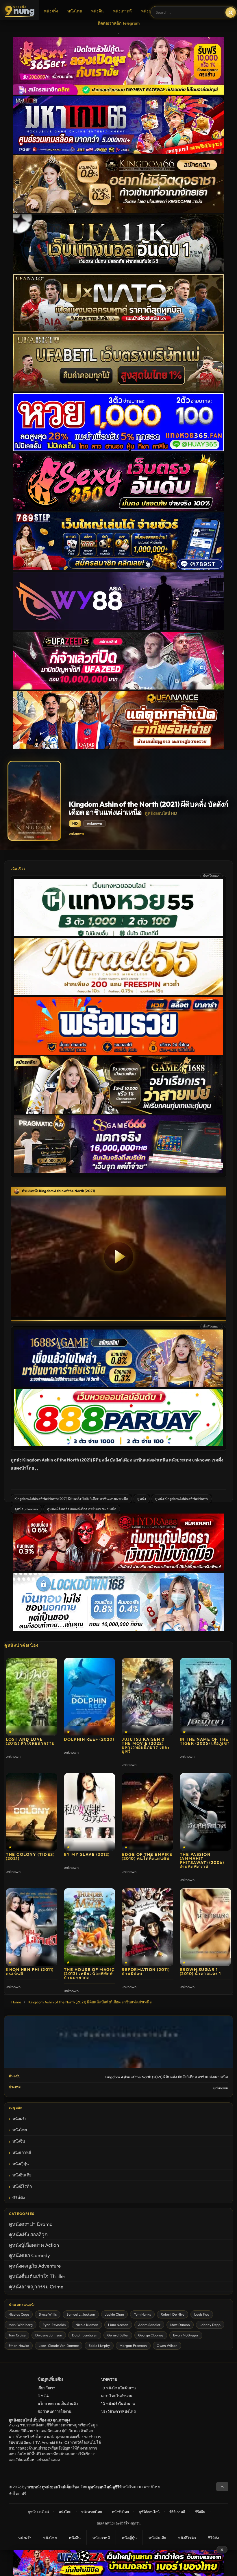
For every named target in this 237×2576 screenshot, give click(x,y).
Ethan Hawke (19, 2346)
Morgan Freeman (133, 2346)
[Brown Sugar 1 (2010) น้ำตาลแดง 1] (206, 1927)
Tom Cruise (17, 2335)
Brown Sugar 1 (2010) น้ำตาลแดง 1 (200, 1972)
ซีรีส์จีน (200, 2512)
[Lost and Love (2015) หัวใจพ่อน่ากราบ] (32, 1697)
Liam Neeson (118, 2325)
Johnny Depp (210, 2325)
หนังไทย (75, 11)
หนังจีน (97, 11)
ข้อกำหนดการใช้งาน (54, 2411)
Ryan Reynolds (54, 2325)
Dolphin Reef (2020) (89, 1739)
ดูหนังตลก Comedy (29, 2255)
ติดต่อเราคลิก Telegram (119, 23)
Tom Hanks (142, 2314)
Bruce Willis (48, 2314)
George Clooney (151, 2335)
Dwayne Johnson (49, 2335)
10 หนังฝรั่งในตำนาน (118, 2404)
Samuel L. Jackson (81, 2314)
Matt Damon (180, 2325)
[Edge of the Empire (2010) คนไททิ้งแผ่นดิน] (148, 1812)
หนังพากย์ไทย (92, 2512)
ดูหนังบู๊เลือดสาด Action (34, 2245)
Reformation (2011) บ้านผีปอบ (146, 1972)
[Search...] (231, 12)
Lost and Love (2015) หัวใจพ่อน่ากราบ (30, 1741)
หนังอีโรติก (22, 2186)
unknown (76, 833)
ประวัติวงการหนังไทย (118, 2411)
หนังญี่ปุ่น (149, 11)
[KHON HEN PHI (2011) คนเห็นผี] (32, 1927)
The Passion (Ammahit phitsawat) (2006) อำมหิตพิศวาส (202, 1860)
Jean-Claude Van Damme (59, 2346)
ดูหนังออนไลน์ (38, 2512)
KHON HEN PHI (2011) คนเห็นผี (30, 1972)
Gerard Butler (118, 2335)
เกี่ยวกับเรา (46, 2388)
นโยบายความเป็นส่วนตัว (58, 2404)
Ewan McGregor (186, 2335)
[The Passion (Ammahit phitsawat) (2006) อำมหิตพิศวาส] (206, 1812)
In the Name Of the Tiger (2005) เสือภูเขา (205, 1741)
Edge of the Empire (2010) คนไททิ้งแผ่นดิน (147, 1856)
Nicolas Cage (19, 2314)
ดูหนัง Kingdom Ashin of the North (182, 1499)
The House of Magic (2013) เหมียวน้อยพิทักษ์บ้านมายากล (89, 1974)
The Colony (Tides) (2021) (30, 1856)
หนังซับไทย (120, 2512)
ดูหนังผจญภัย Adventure (35, 2266)
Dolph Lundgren (85, 2335)
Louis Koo (202, 2314)
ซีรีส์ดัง (19, 2198)
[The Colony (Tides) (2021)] (32, 1812)
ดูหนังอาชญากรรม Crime (36, 2287)
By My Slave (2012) (87, 1854)
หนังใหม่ (65, 2512)
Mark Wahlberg (21, 2325)
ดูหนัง (142, 1499)
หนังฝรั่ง (51, 11)
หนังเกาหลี (122, 11)
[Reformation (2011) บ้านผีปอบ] (148, 1927)
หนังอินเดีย (22, 2175)
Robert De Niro (173, 2314)
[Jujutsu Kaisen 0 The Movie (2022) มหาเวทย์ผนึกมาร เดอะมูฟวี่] (148, 1697)
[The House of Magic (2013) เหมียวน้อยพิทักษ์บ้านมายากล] (90, 1927)
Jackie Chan (114, 2314)
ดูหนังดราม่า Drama (31, 2224)
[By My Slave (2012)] (90, 1812)
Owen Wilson (167, 2346)
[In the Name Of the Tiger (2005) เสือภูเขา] (206, 1697)
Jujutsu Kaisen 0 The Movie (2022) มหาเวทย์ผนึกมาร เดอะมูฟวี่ (146, 1745)
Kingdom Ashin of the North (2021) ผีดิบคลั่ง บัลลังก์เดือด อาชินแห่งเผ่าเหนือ (71, 1499)
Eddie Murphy (99, 2346)
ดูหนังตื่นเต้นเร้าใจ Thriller (37, 2276)
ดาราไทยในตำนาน (117, 2396)
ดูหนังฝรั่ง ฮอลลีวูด (28, 2234)
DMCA (43, 2396)
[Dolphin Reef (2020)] (90, 1697)
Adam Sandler (149, 2325)
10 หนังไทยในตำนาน (118, 2388)
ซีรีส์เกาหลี (177, 2512)
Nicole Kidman (87, 2325)
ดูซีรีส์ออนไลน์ (149, 2512)
